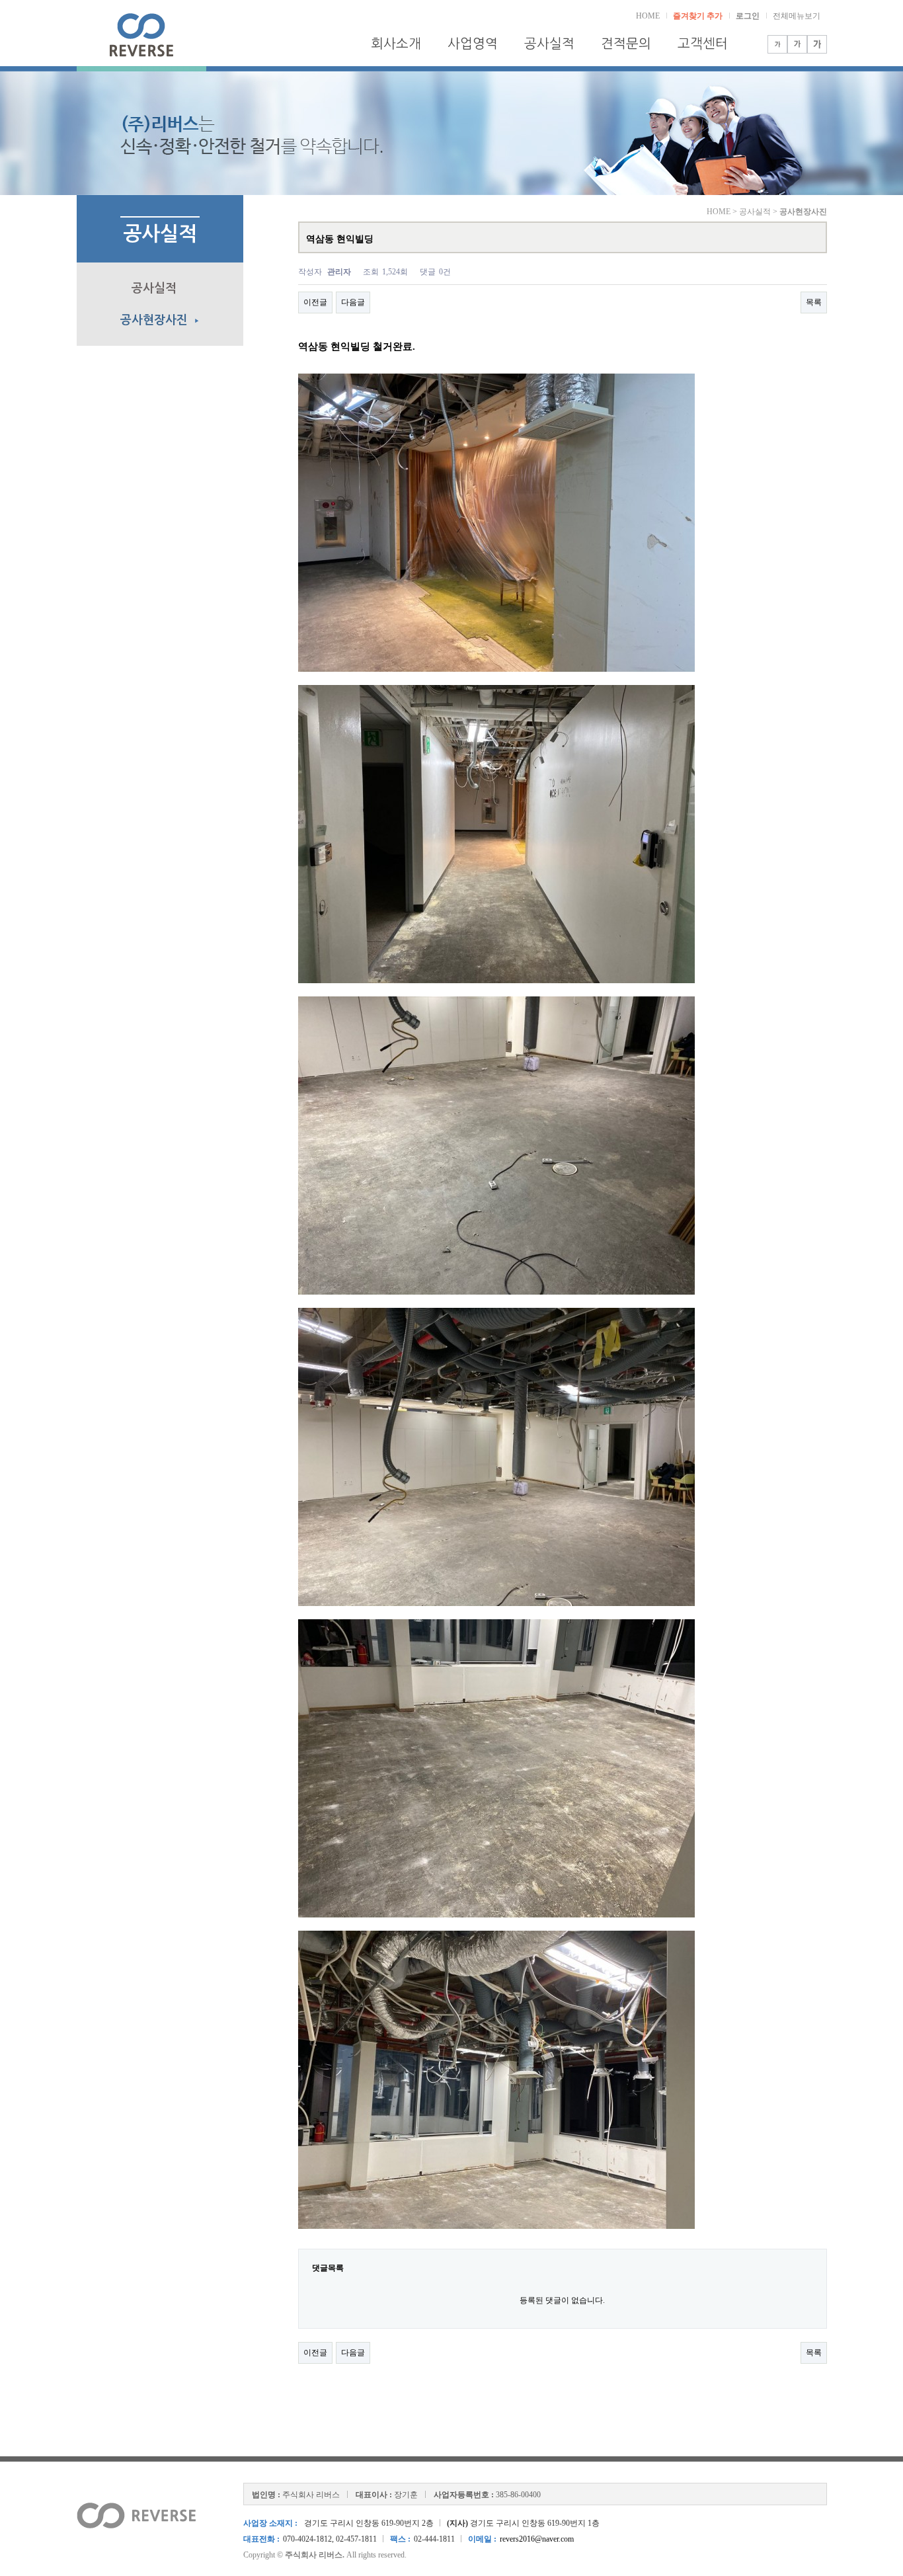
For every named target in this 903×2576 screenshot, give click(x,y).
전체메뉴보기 (797, 16)
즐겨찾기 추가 (698, 16)
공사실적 (549, 44)
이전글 (315, 302)
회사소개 (396, 44)
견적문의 (626, 44)
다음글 (353, 302)
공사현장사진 (160, 320)
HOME (648, 16)
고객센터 (703, 44)
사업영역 (473, 44)
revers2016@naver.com (537, 2539)
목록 (814, 302)
